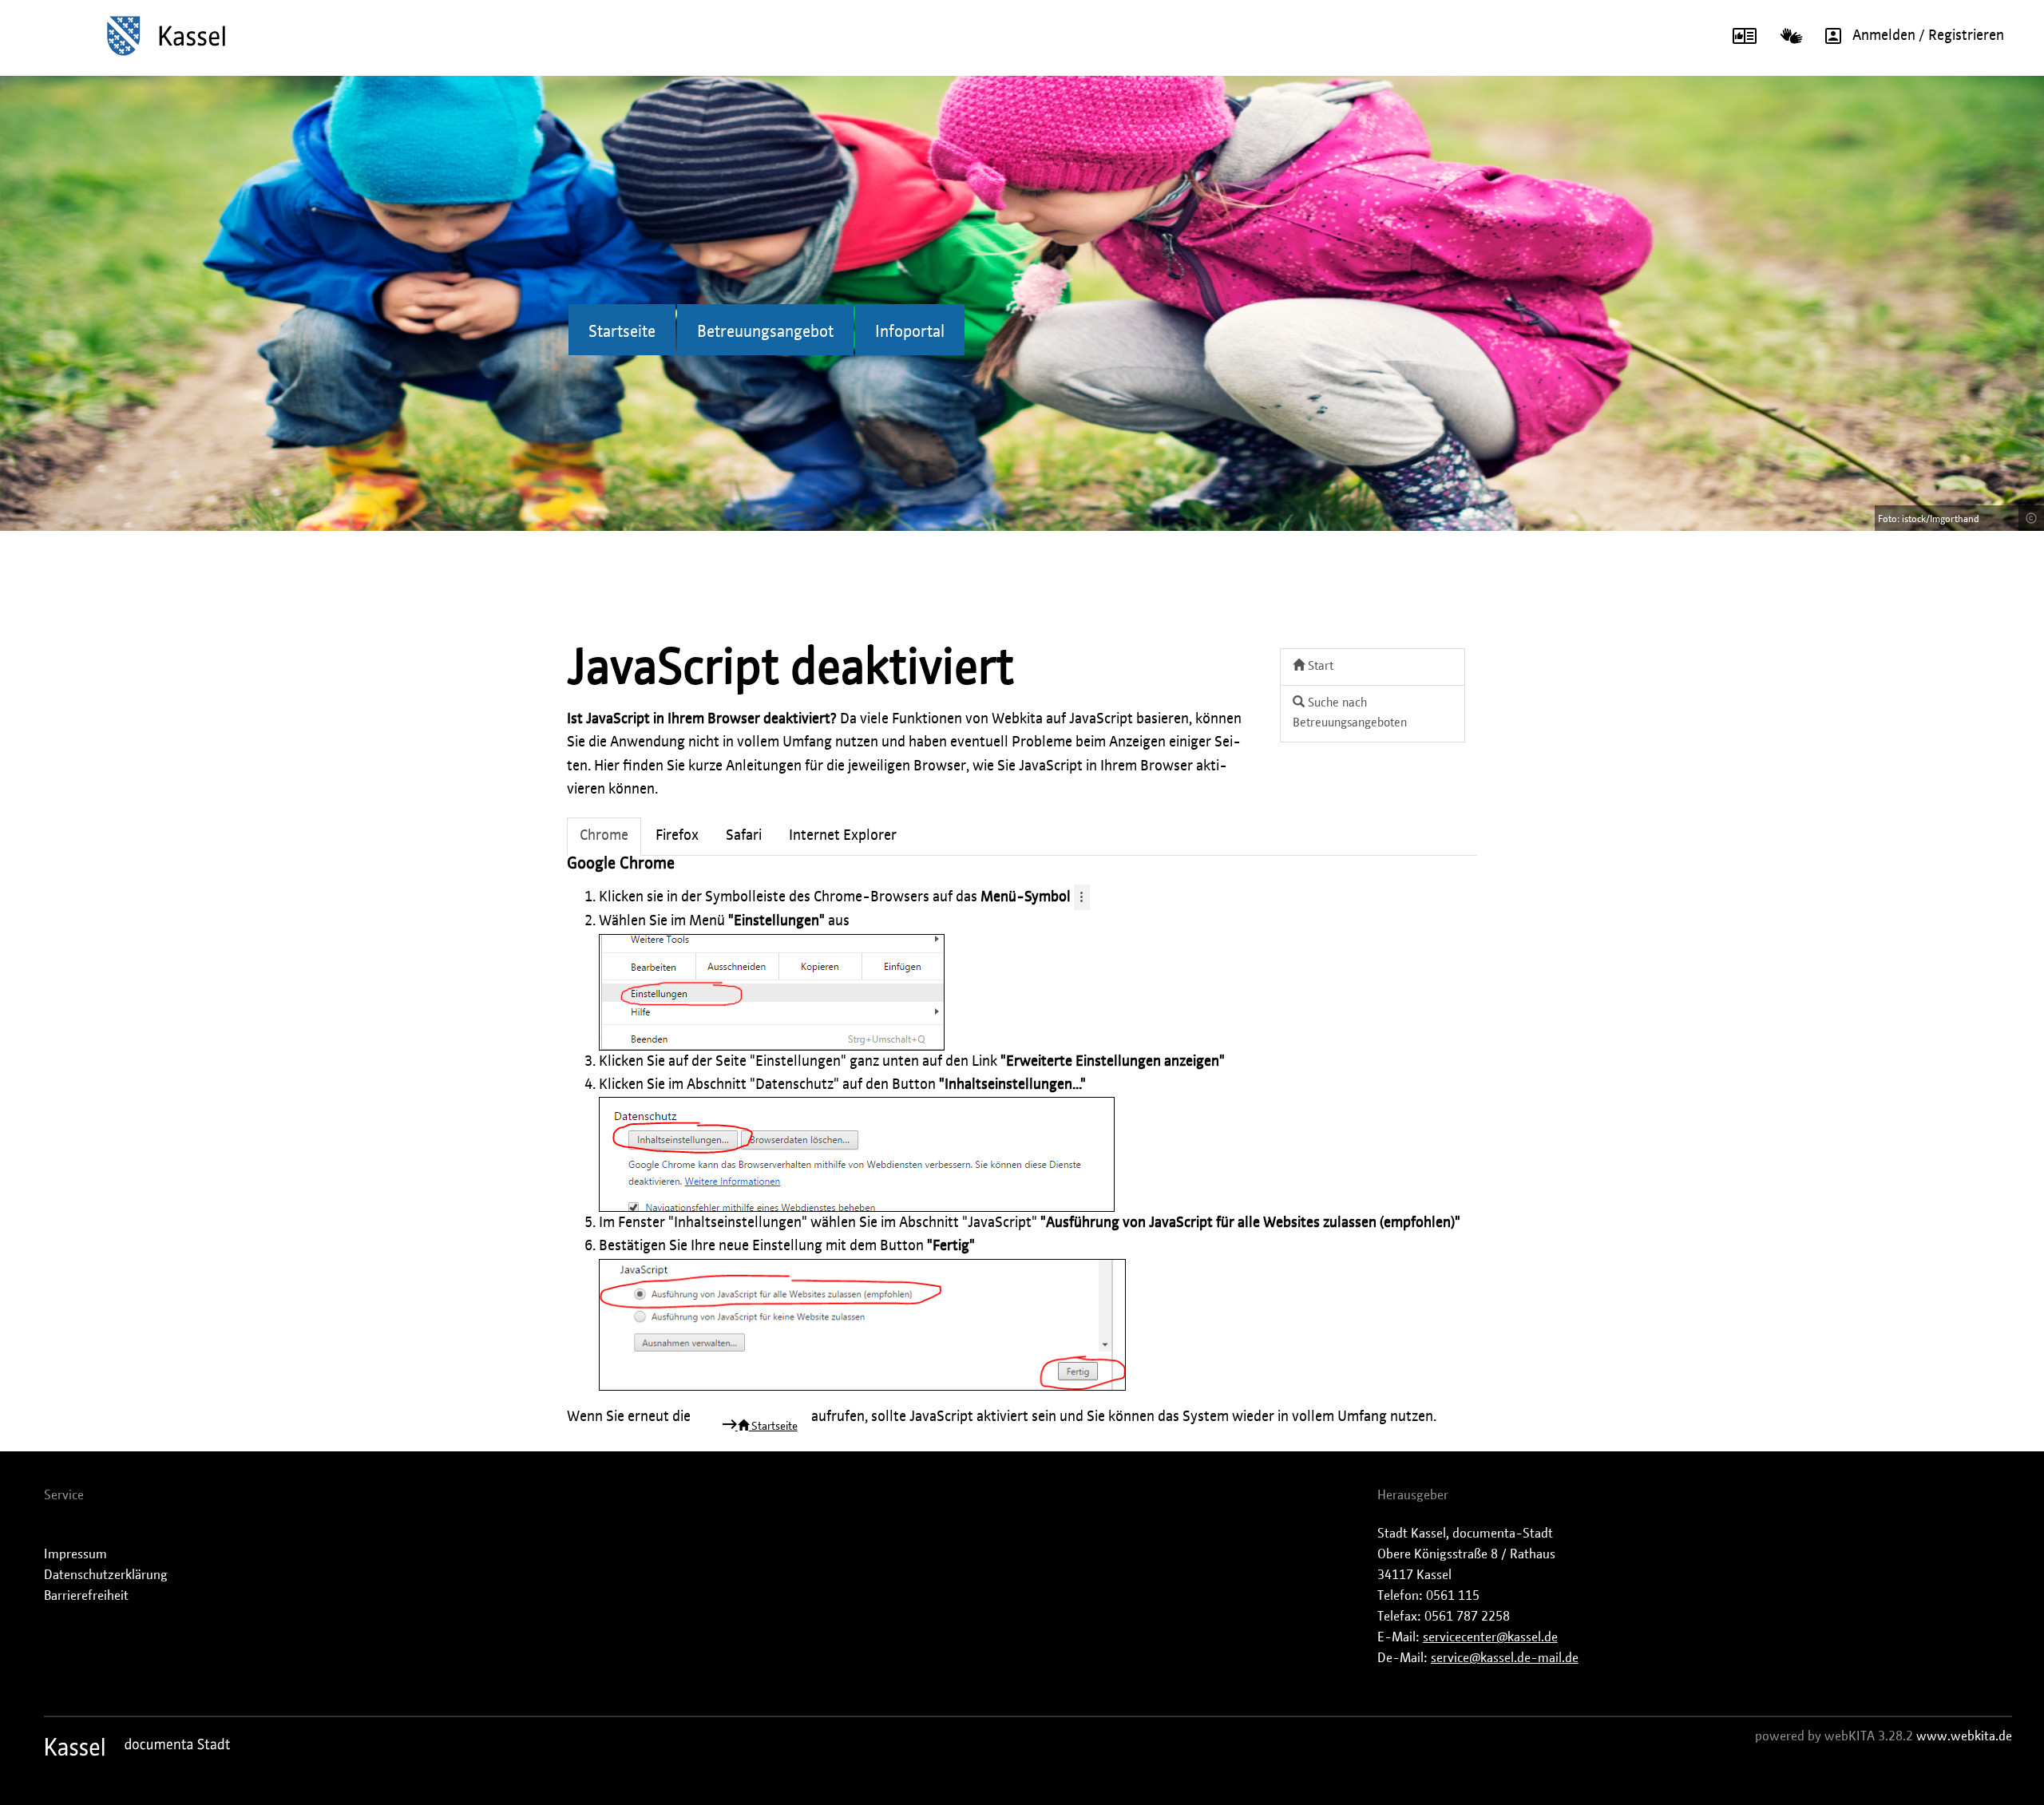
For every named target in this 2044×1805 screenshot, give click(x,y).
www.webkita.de (1964, 1736)
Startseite (622, 332)
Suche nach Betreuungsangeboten (1350, 713)
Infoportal (910, 332)
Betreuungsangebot (765, 332)
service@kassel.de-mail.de (1505, 1658)
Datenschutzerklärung (106, 1575)
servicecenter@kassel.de (1490, 1637)
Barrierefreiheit (86, 1596)
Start (1319, 666)
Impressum (75, 1554)
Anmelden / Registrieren (1928, 36)
